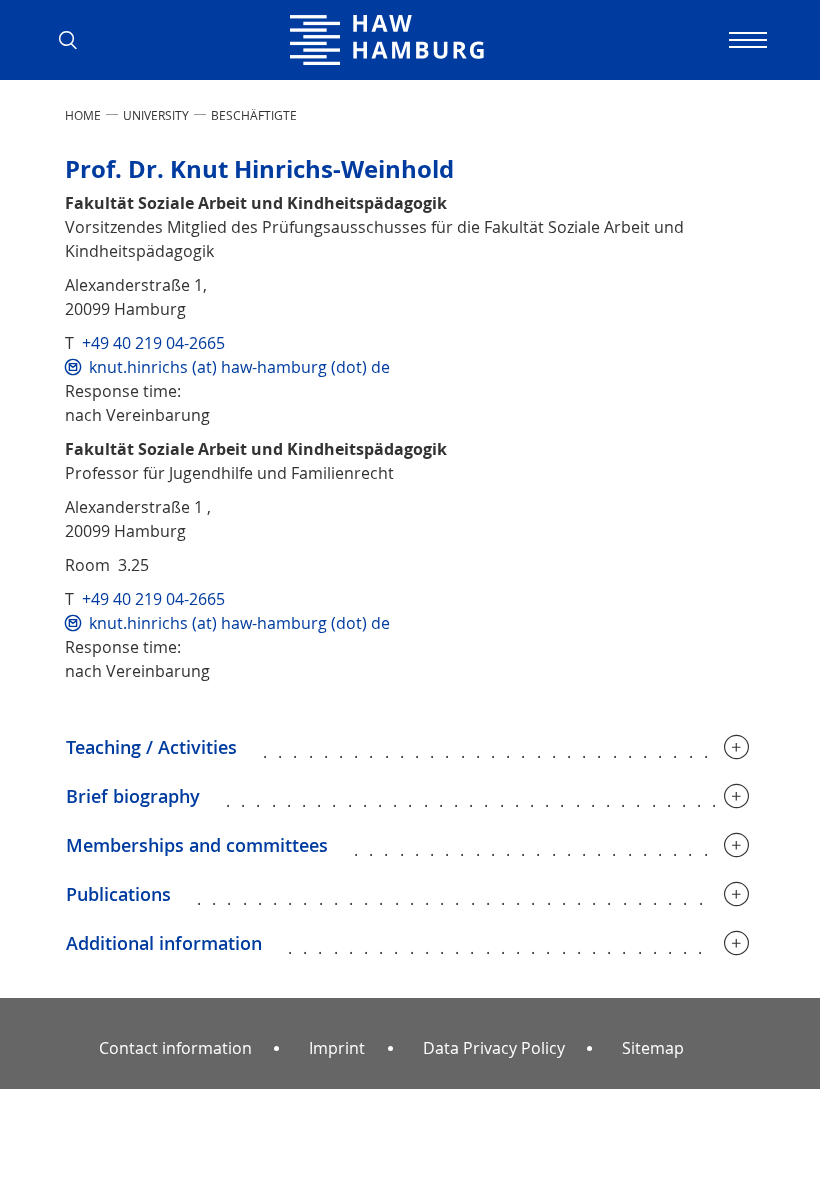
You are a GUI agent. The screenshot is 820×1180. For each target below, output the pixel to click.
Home (83, 115)
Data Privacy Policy (494, 1048)
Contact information (175, 1048)
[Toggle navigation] (745, 40)
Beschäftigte (254, 115)
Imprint (337, 1048)
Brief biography (133, 796)
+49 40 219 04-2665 (153, 343)
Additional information (164, 943)
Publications (118, 894)
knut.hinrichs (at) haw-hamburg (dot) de (239, 367)
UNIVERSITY (156, 115)
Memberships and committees (197, 845)
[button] (75, 40)
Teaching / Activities (151, 747)
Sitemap (653, 1048)
